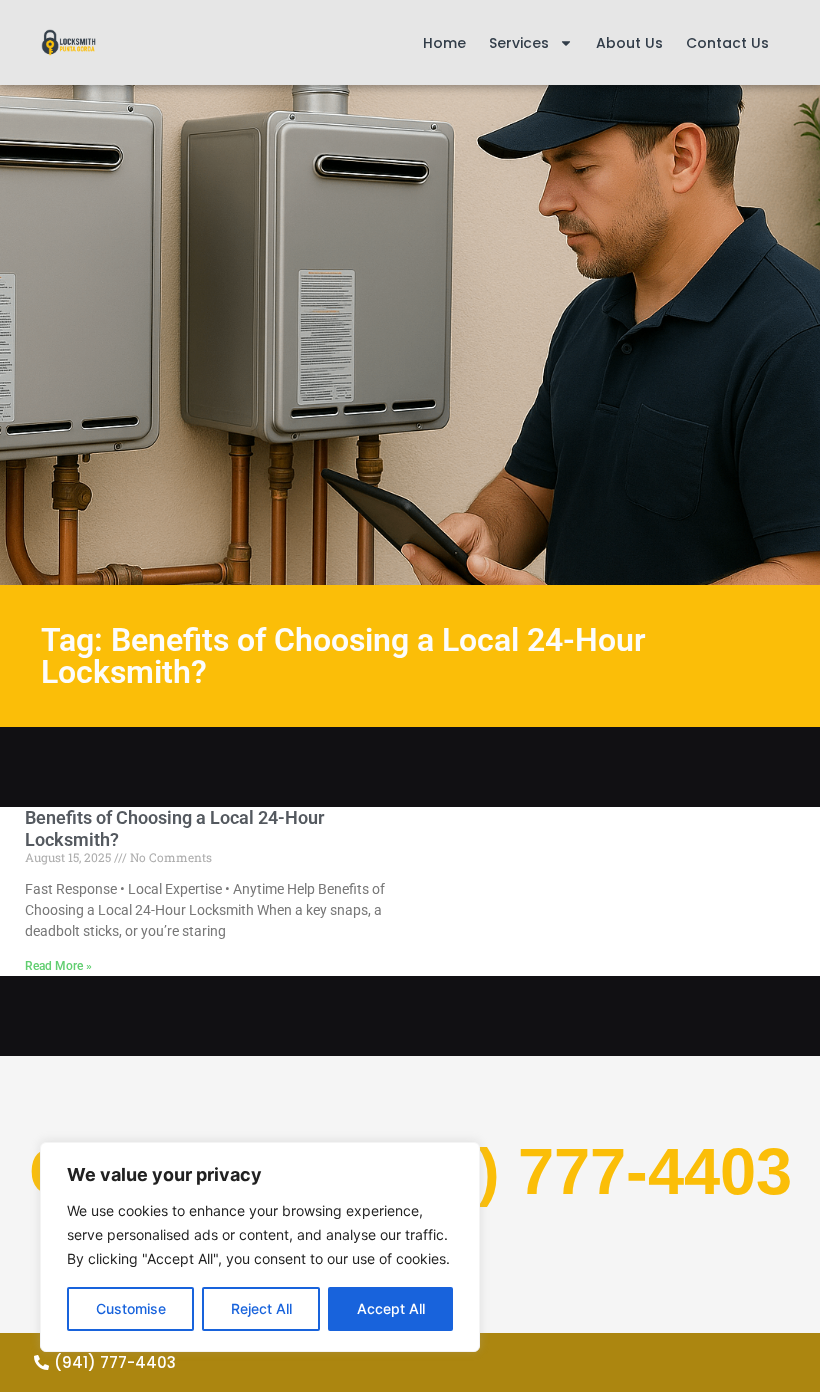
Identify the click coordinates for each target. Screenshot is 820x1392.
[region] (260, 1247)
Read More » (58, 966)
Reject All (261, 1308)
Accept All (391, 1308)
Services (519, 43)
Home (444, 43)
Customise (131, 1308)
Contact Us (727, 43)
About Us (629, 43)
